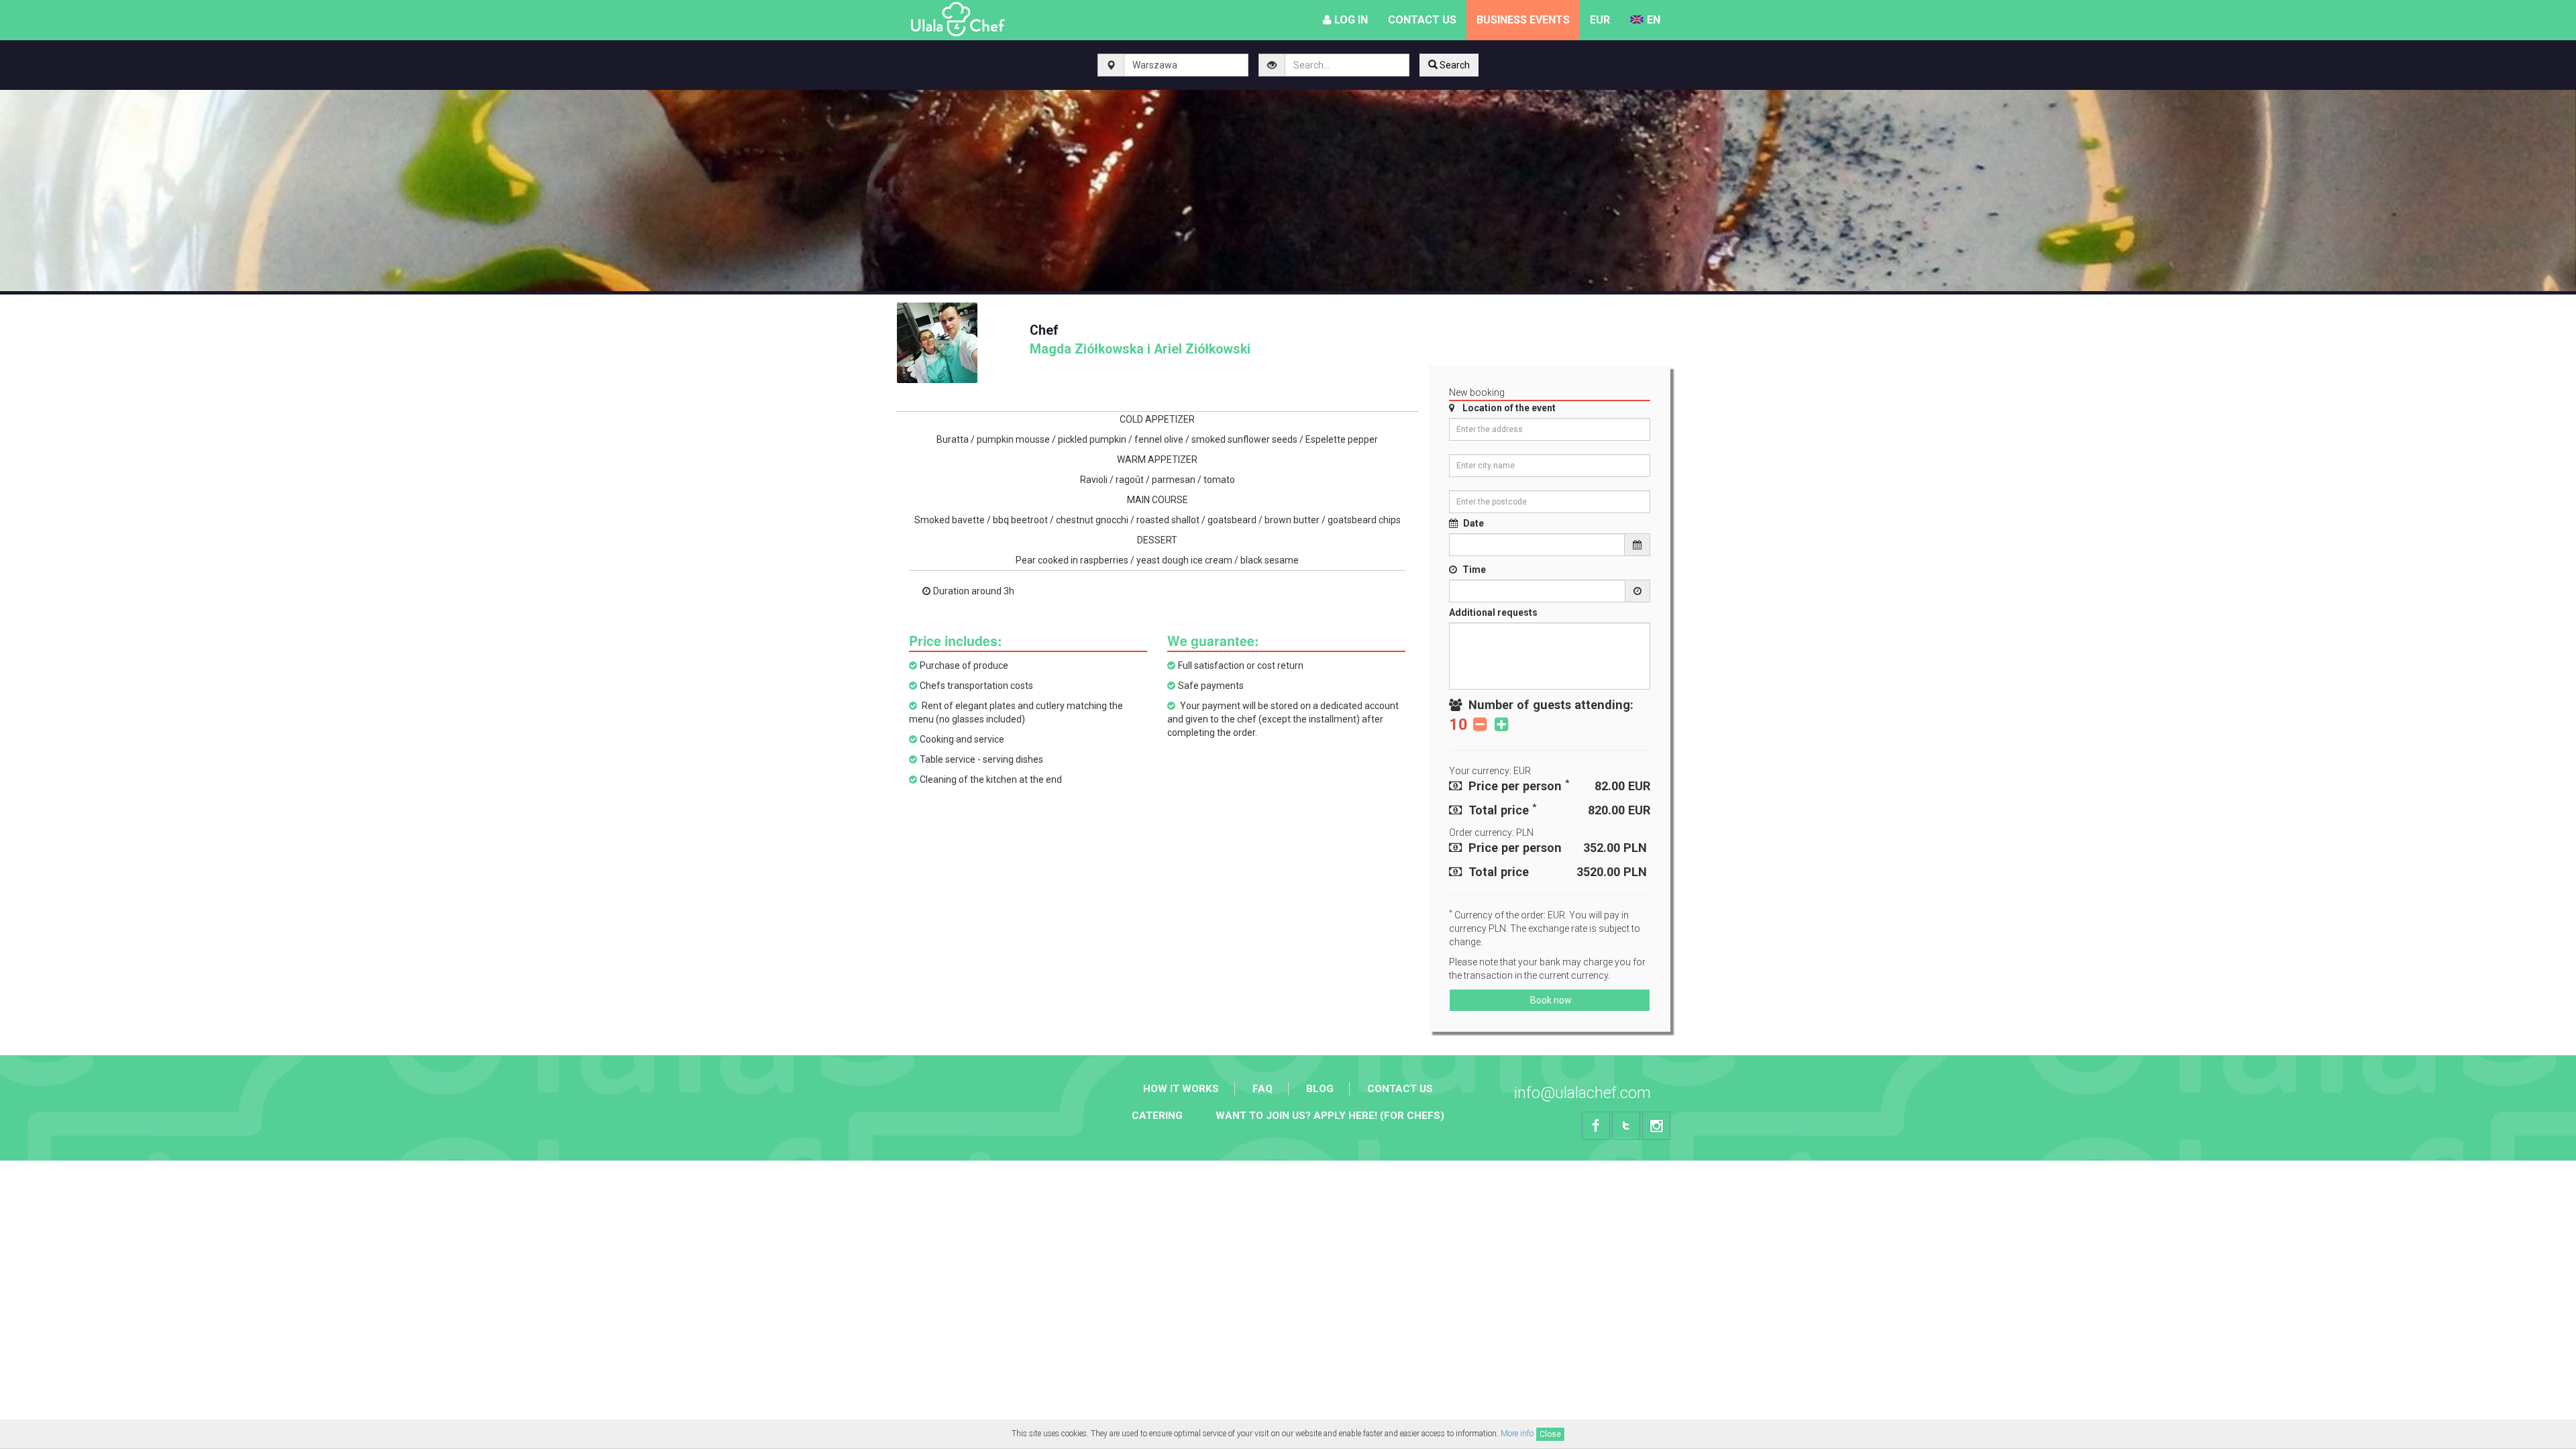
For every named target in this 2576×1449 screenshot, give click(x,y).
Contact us (1400, 1089)
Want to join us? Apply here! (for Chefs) (1330, 1116)
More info (1517, 1434)
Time (1474, 570)
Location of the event (1509, 408)
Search (1454, 65)
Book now (1550, 1000)
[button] (1600, 20)
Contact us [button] (1422, 20)
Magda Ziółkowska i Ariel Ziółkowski (1140, 340)
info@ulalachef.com (1582, 1093)
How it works (1181, 1089)
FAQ (1263, 1089)
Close (1550, 1434)
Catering (1157, 1116)
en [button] (1654, 20)
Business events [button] (1523, 20)
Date (1473, 523)
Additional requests (1493, 612)
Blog (1320, 1089)
